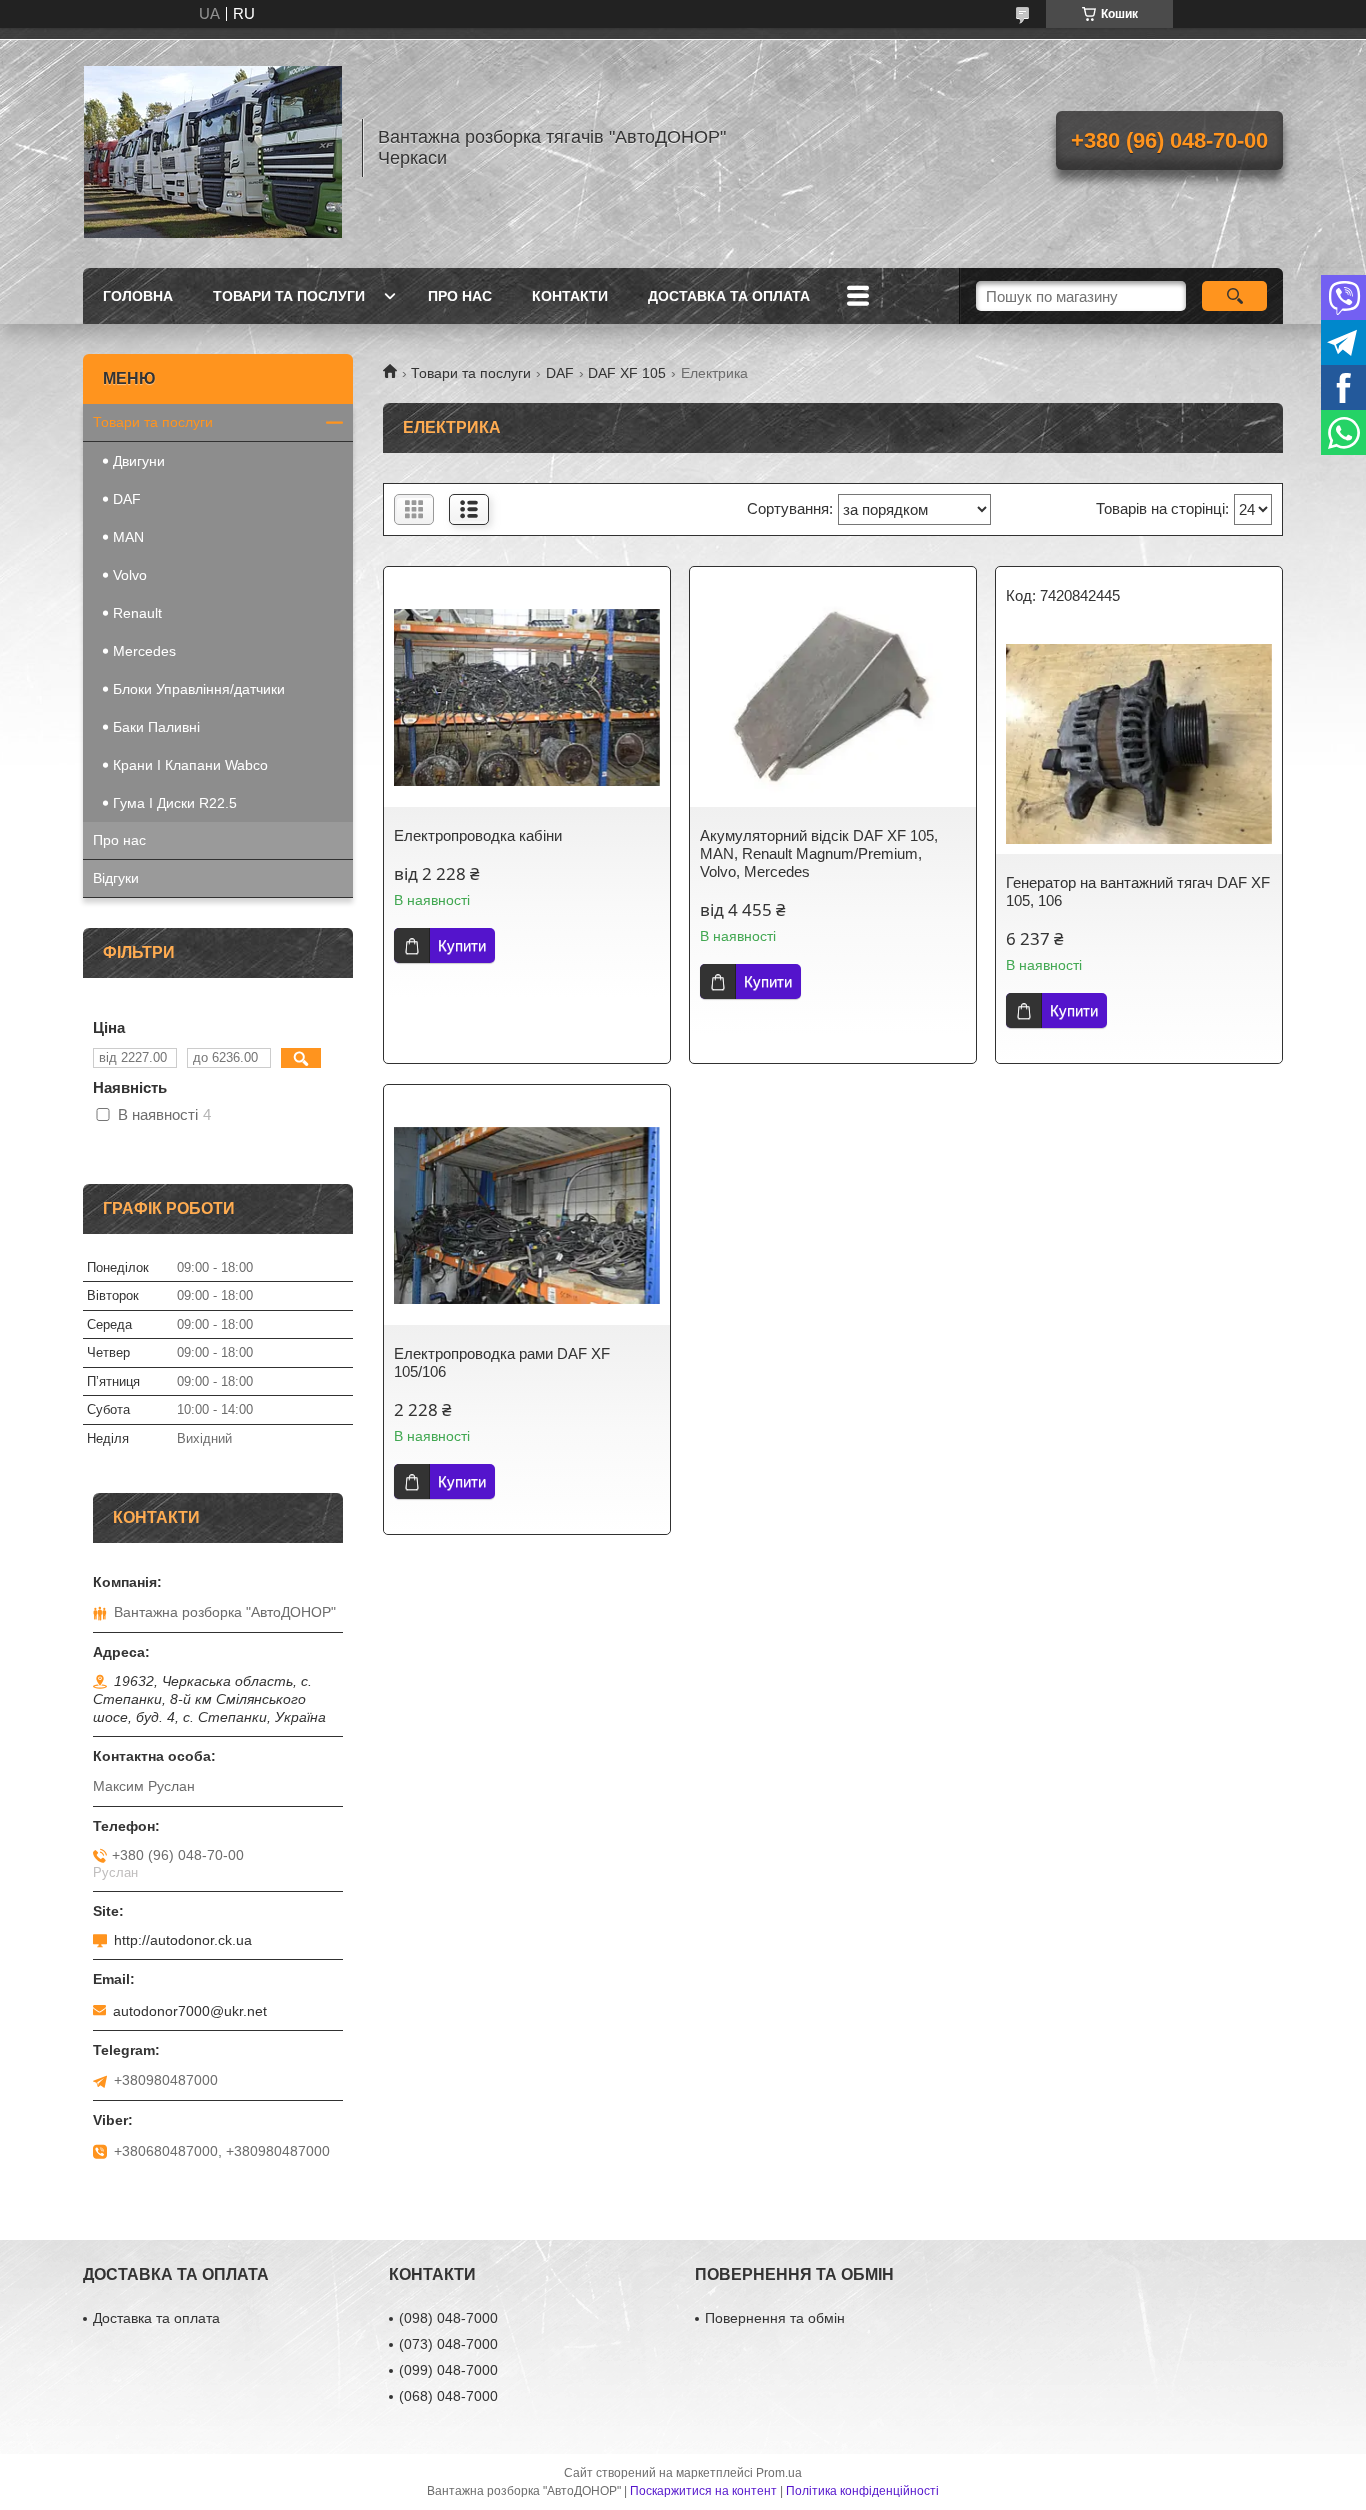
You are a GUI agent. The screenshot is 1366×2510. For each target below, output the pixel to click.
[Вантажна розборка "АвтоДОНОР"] (213, 148)
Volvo (130, 575)
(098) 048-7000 (448, 2318)
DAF (560, 373)
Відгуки (116, 878)
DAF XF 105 (627, 373)
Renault (137, 613)
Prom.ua (779, 2473)
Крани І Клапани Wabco (190, 765)
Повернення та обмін (775, 2318)
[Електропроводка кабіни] (527, 697)
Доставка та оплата (729, 296)
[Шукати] (1234, 296)
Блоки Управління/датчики (199, 689)
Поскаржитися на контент (703, 2491)
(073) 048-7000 (448, 2344)
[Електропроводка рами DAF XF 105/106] (527, 1215)
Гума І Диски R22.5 (175, 803)
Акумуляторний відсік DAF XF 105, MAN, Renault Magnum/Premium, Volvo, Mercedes (819, 853)
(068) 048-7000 (448, 2396)
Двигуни (139, 461)
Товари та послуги (289, 296)
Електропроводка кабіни (478, 835)
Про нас (460, 296)
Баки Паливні (156, 727)
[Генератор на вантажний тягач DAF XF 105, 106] (1139, 744)
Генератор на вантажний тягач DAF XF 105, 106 (1138, 891)
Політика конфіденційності (862, 2491)
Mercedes (144, 651)
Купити (462, 945)
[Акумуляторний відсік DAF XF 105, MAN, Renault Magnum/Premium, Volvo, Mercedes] (833, 697)
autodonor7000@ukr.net (190, 2011)
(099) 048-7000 (448, 2370)
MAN (128, 537)
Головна (138, 296)
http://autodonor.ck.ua (183, 1940)
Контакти (570, 296)
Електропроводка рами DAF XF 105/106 (502, 1362)
